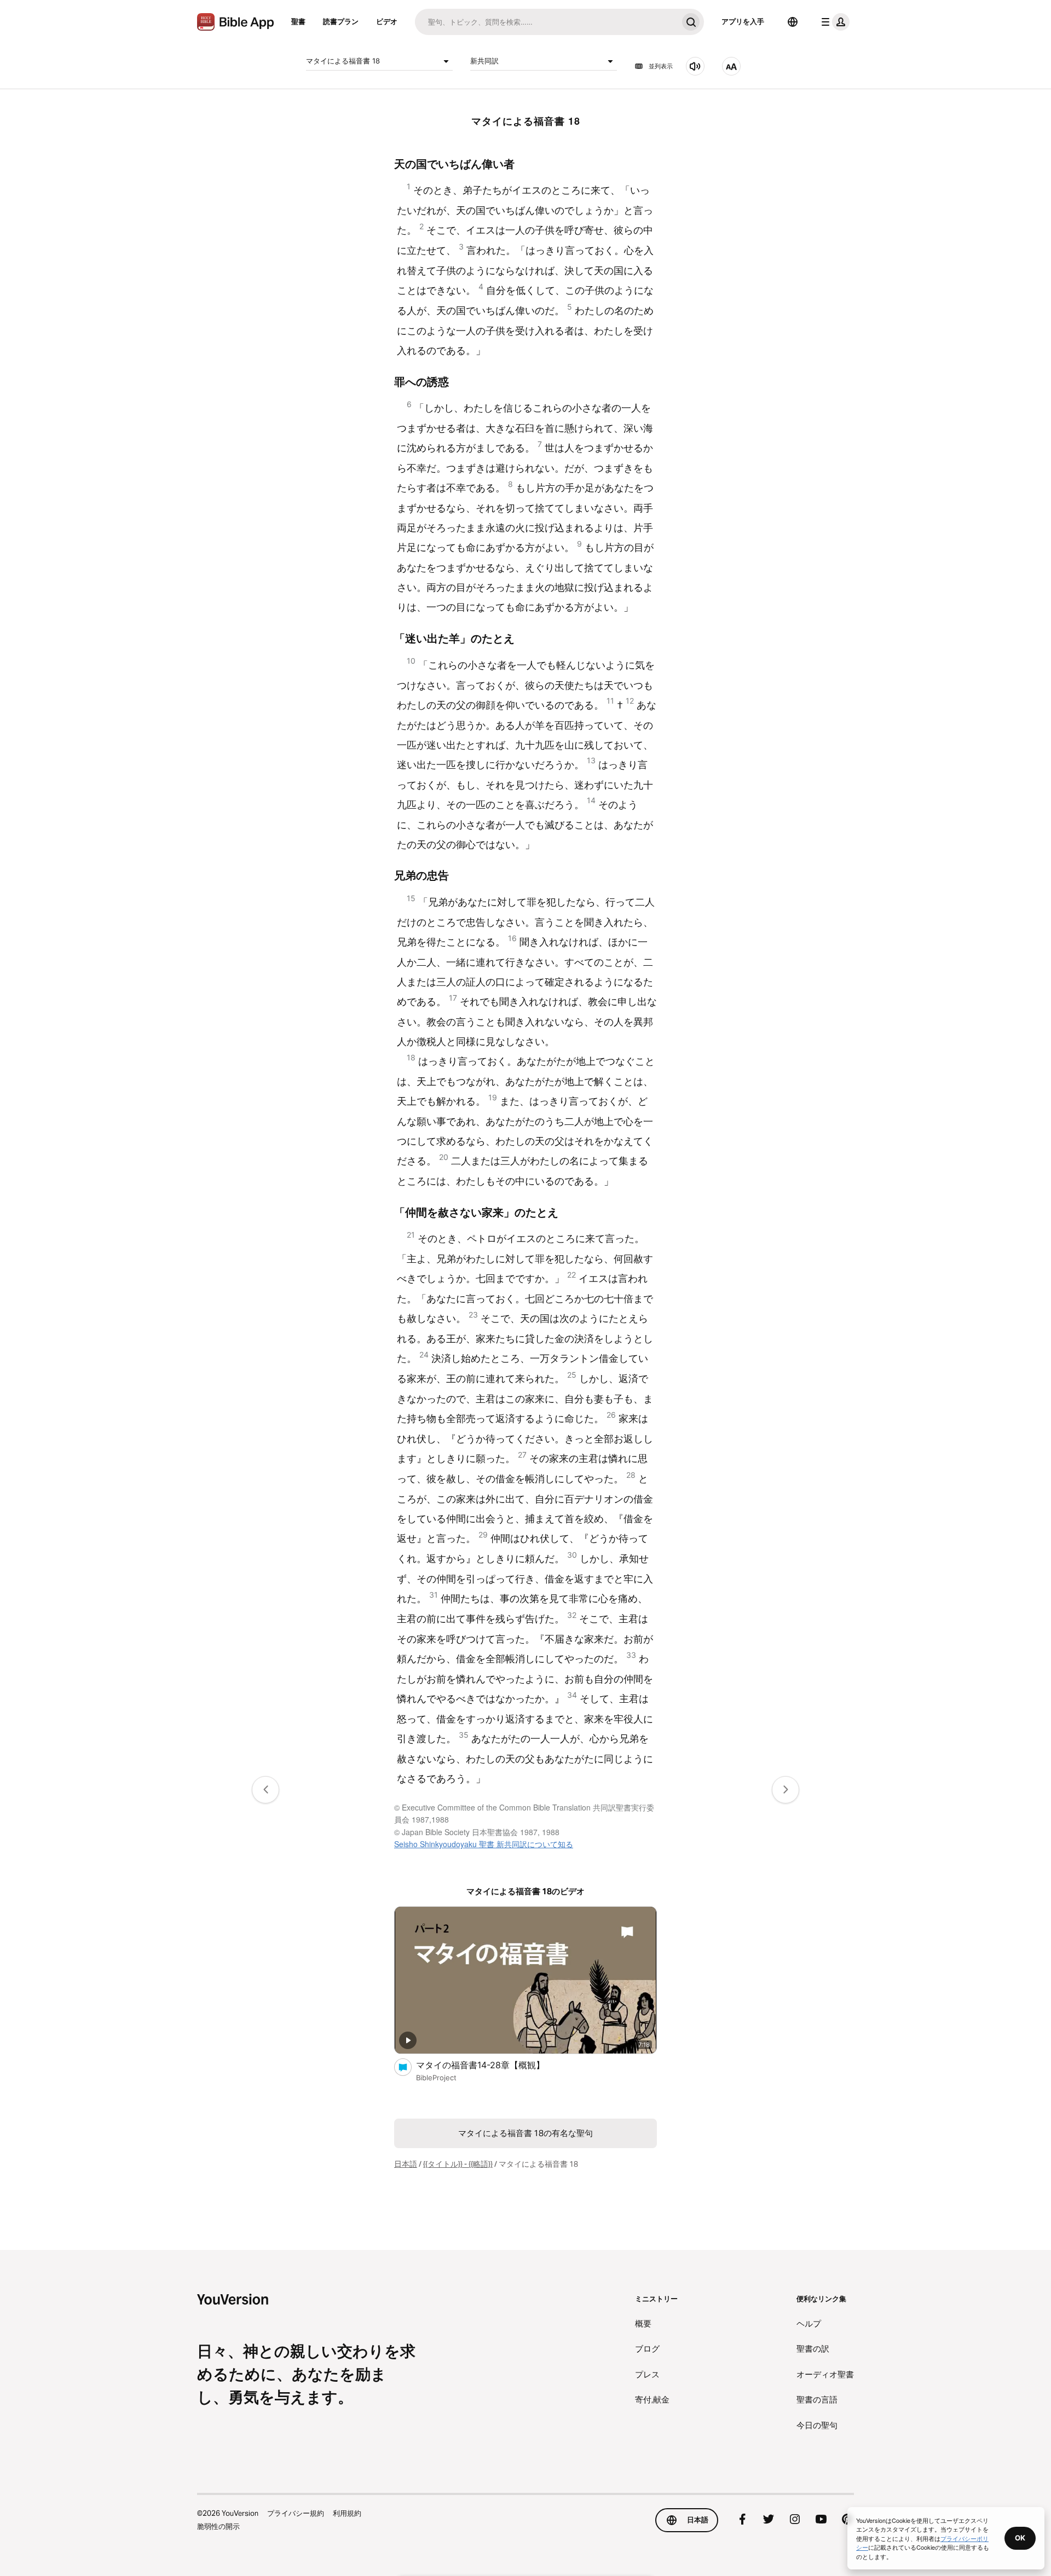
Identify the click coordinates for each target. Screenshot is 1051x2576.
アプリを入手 (743, 21)
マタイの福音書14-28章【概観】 (490, 2065)
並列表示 (661, 66)
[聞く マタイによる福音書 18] (695, 66)
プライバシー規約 (296, 2513)
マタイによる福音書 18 (343, 61)
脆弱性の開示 (218, 2526)
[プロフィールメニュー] (833, 22)
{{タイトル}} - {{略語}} (458, 2164)
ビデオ (387, 21)
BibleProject (436, 2078)
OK (1020, 2538)
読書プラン (341, 21)
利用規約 (347, 2513)
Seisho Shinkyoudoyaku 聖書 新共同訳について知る (484, 1844)
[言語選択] (793, 22)
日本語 (406, 2164)
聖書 (298, 21)
